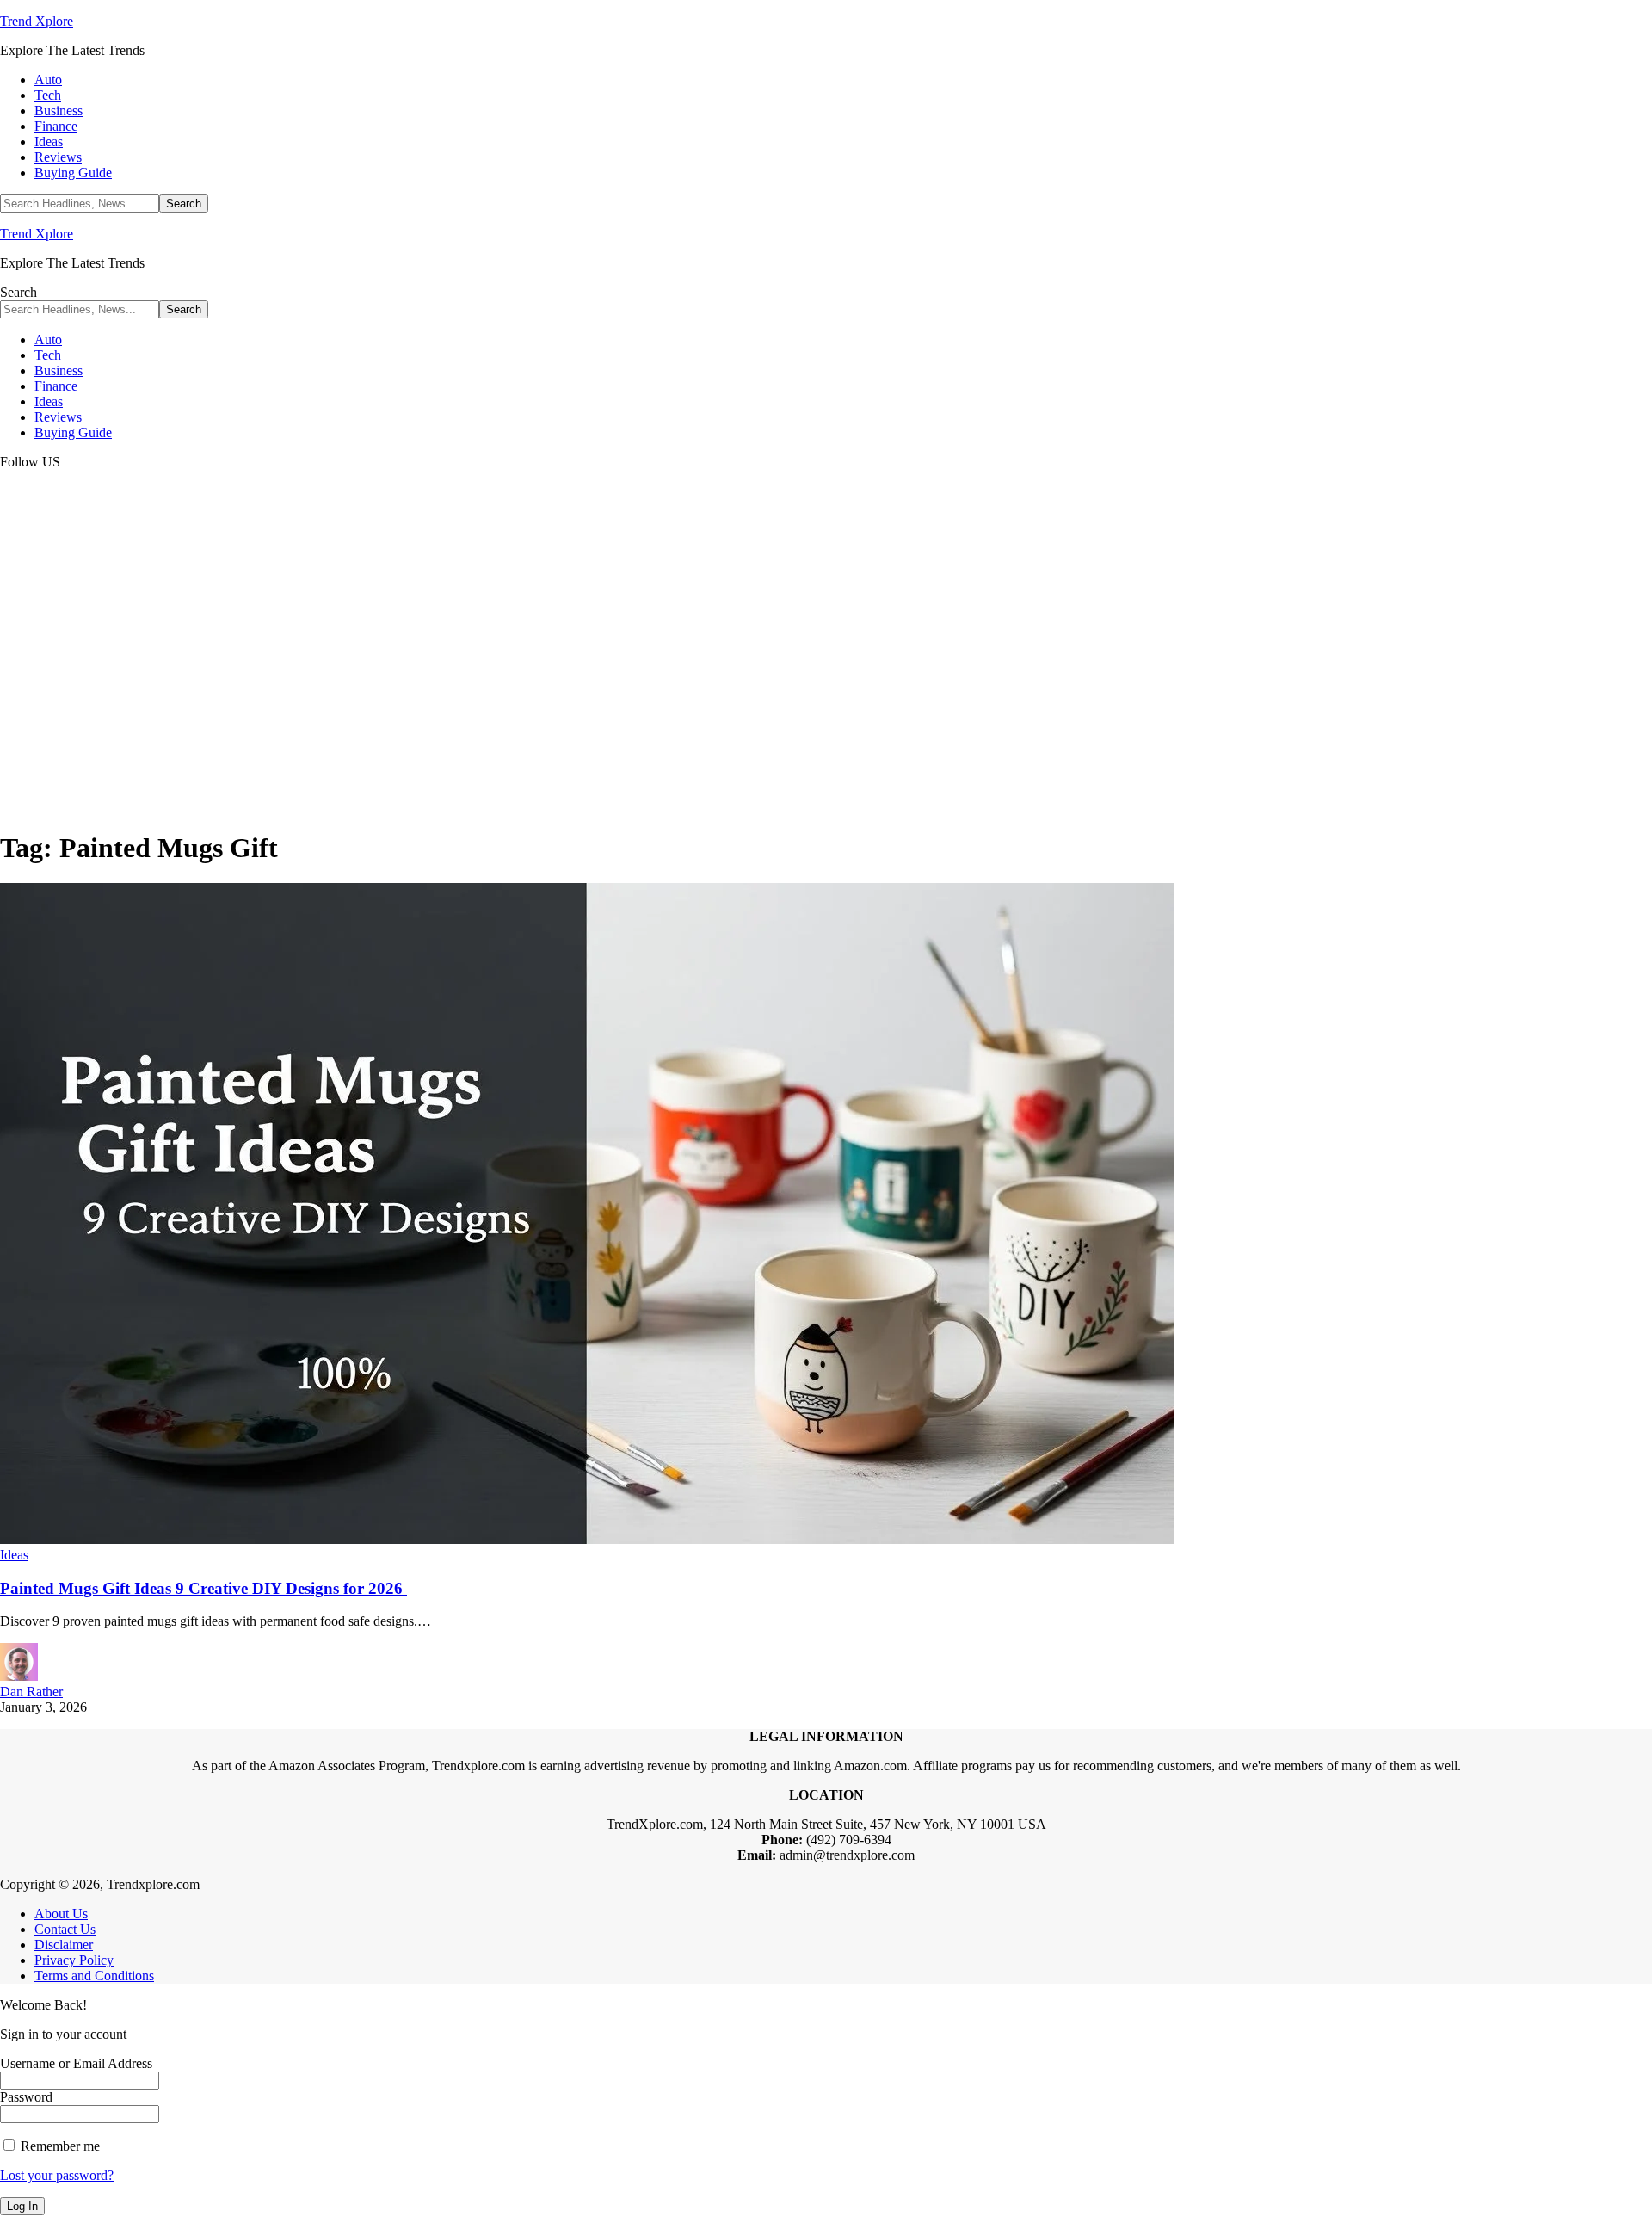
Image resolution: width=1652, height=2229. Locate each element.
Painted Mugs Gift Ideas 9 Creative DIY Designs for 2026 (203, 1588)
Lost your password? (57, 2175)
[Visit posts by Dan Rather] (19, 1676)
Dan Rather (31, 1692)
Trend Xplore (37, 21)
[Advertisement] (826, 694)
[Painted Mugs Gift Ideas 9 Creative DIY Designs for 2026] (587, 1539)
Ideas (14, 1555)
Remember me (59, 2146)
